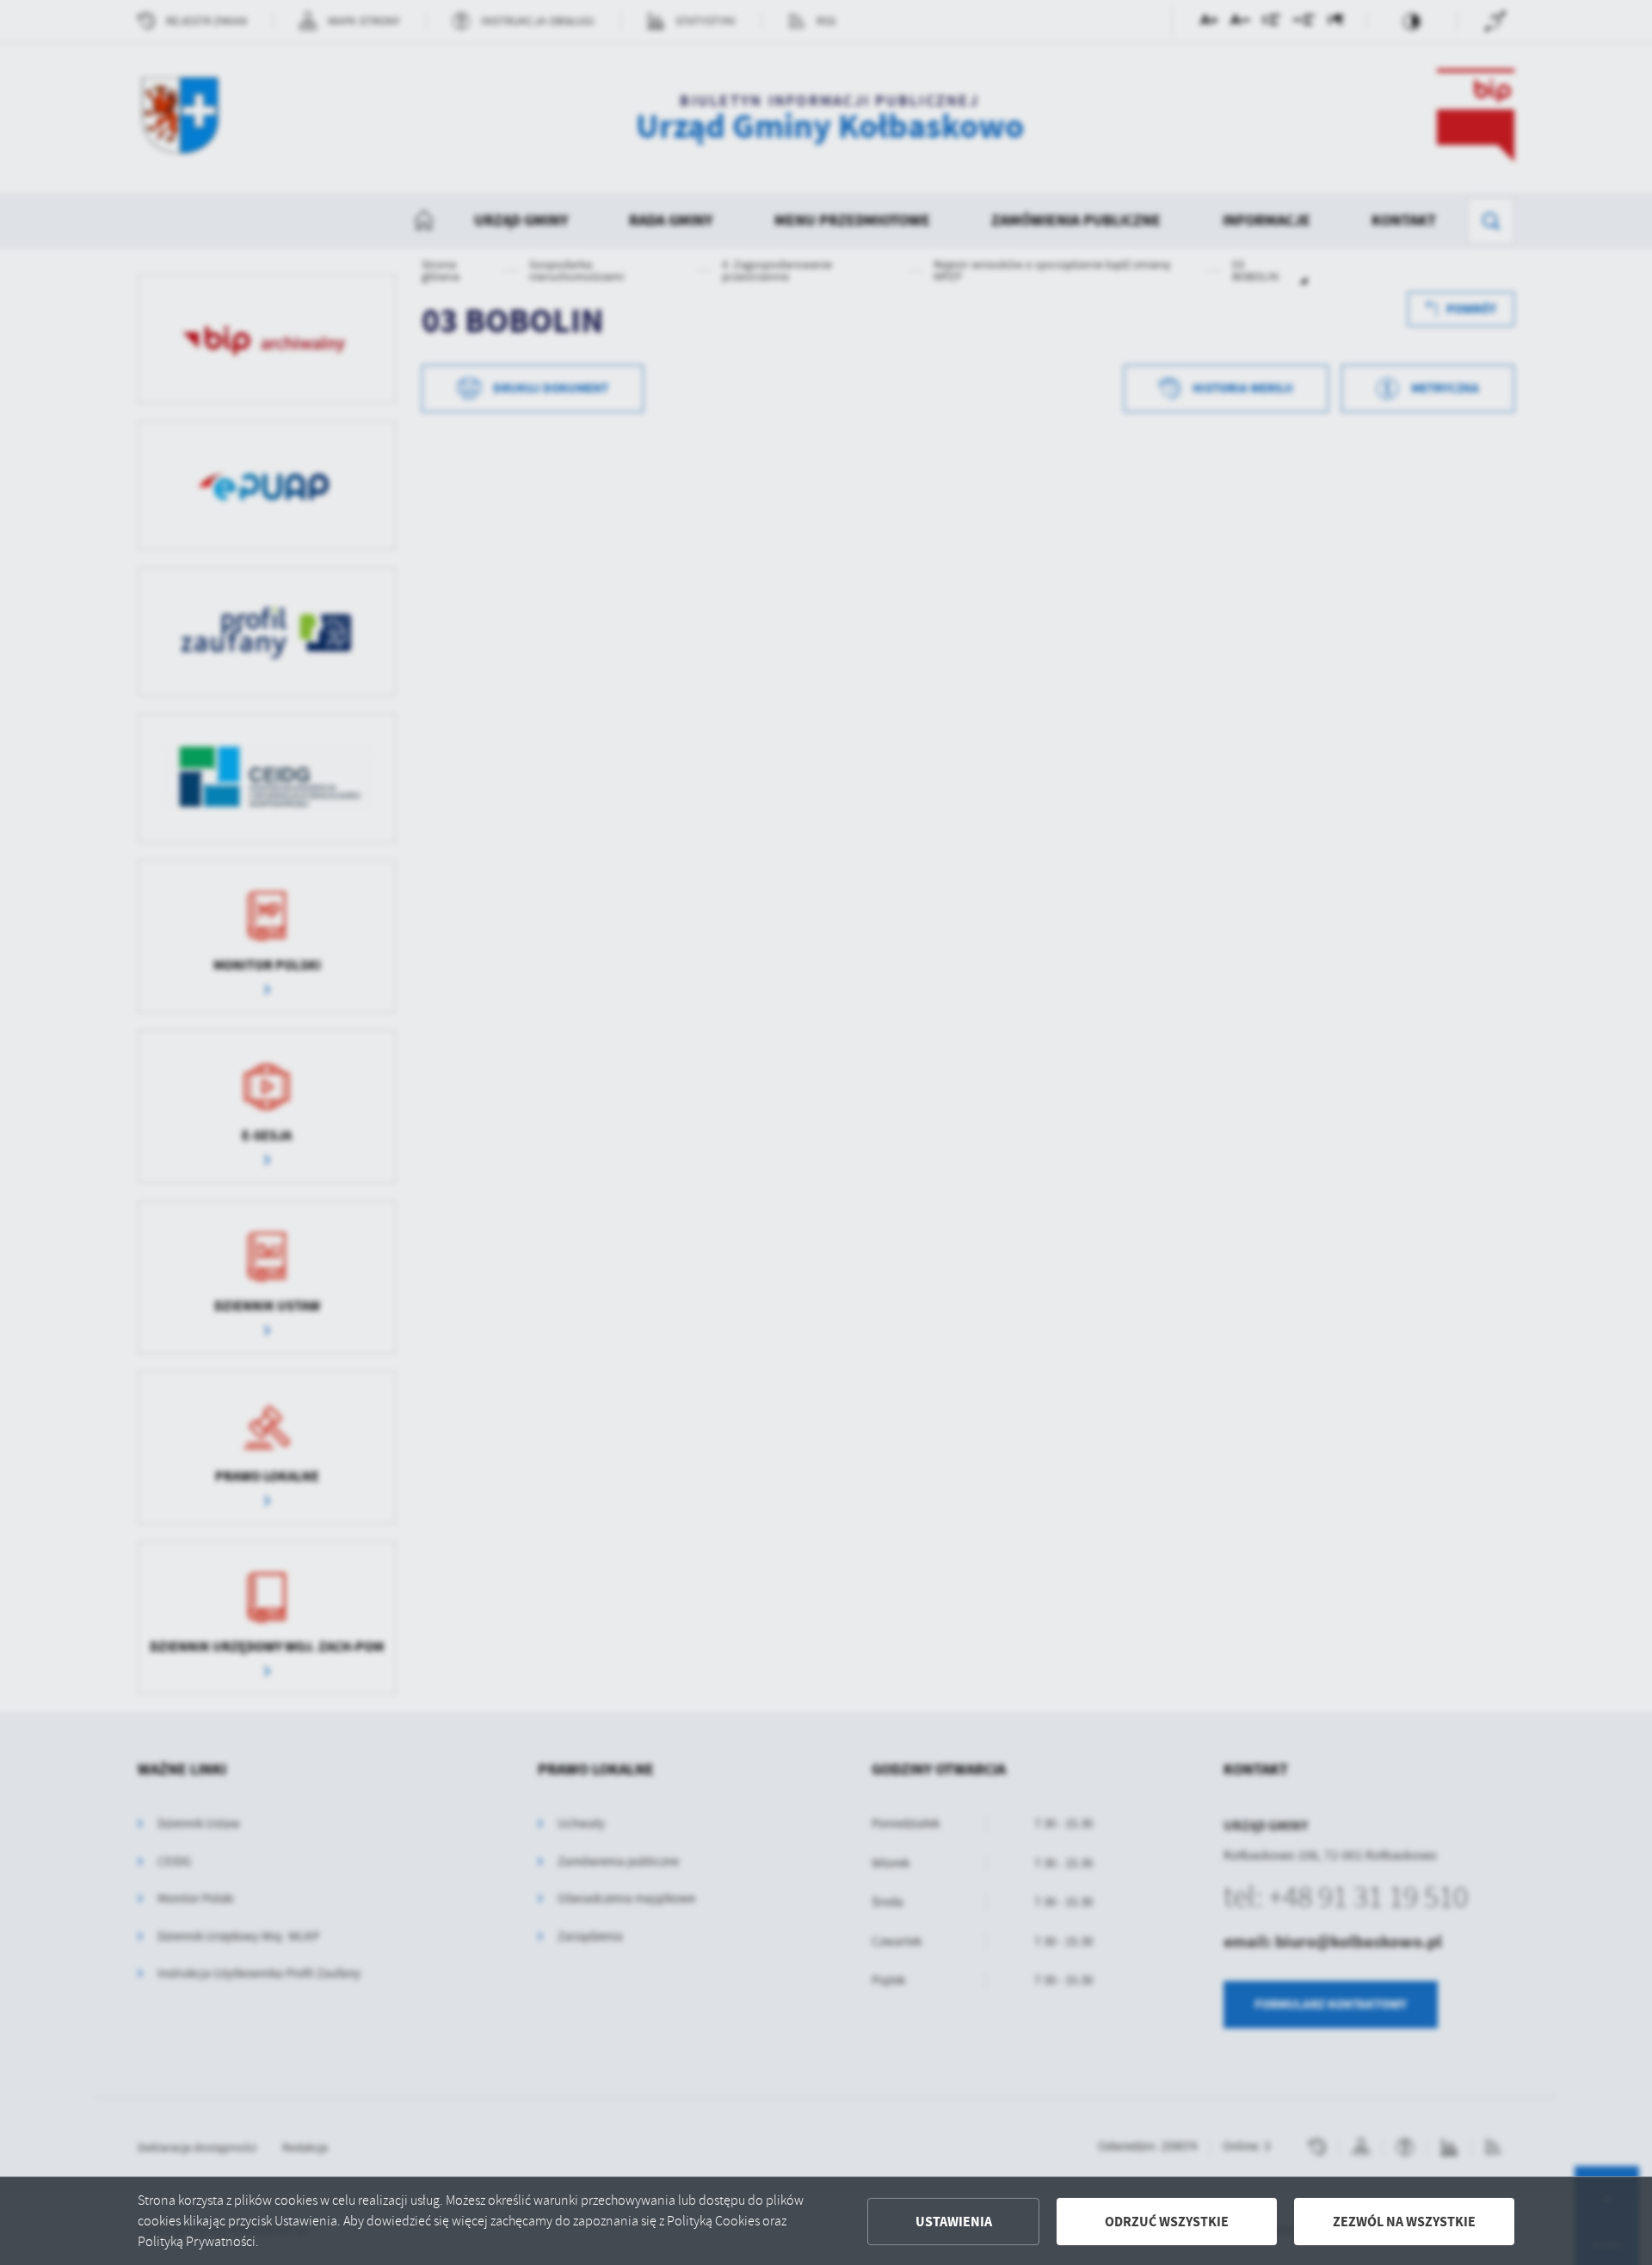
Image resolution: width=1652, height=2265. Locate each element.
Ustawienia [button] (954, 2222)
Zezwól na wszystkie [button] (1404, 2222)
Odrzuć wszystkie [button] (1167, 2222)
